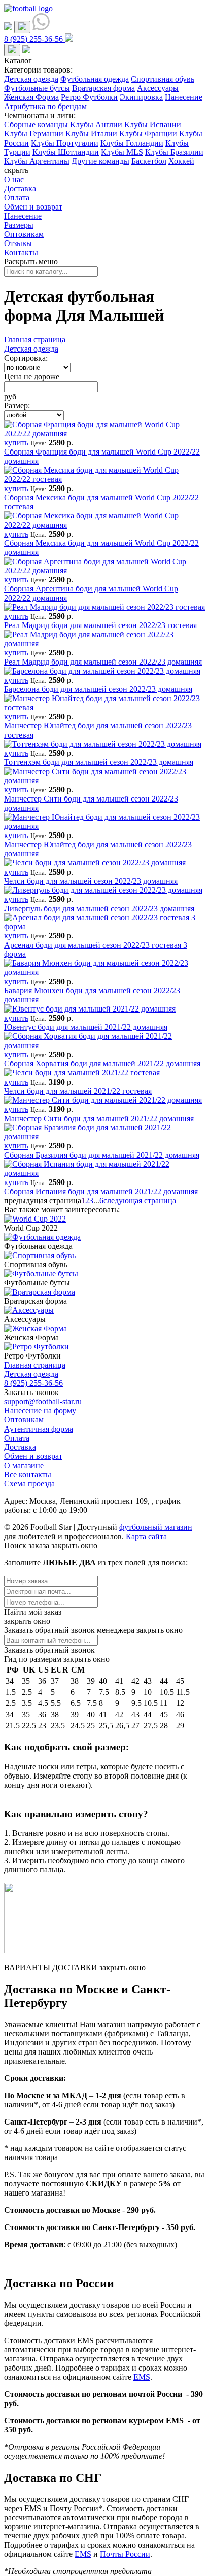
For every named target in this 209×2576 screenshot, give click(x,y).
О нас (14, 179)
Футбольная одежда (95, 79)
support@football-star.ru (43, 1401)
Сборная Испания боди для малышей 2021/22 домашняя (101, 1191)
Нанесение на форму (40, 1411)
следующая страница (140, 1200)
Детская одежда (31, 79)
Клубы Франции (148, 134)
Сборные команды (36, 125)
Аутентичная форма (39, 1429)
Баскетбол (149, 161)
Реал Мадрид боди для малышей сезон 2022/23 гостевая (100, 625)
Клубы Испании (153, 125)
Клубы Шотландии (66, 152)
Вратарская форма (103, 88)
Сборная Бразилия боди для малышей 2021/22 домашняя (102, 1155)
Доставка (20, 188)
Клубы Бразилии (174, 152)
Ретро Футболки (89, 97)
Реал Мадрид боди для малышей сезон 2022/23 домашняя (103, 662)
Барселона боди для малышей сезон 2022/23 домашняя (98, 689)
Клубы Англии (96, 125)
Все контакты (28, 1474)
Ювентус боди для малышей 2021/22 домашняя (86, 1027)
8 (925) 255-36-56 (33, 1383)
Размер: (17, 406)
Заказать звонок (31, 1392)
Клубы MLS (122, 152)
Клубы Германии (34, 134)
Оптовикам (24, 234)
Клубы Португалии (65, 143)
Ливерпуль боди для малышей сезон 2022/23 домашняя (99, 908)
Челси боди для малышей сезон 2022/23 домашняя (91, 881)
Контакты (21, 252)
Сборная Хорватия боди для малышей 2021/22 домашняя (102, 1064)
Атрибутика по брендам (45, 106)
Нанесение (184, 97)
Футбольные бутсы (37, 88)
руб (10, 396)
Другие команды (100, 161)
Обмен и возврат (33, 207)
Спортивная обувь (163, 79)
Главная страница (35, 340)
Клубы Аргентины (37, 161)
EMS (142, 2377)
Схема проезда (29, 1484)
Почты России (125, 2554)
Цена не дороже (32, 377)
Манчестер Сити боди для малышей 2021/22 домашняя (99, 1118)
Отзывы (18, 243)
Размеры (19, 225)
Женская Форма (31, 97)
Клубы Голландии (132, 143)
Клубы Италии (91, 134)
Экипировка (141, 97)
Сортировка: (26, 358)
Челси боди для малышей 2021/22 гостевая (78, 1091)
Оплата (17, 198)
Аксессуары (158, 88)
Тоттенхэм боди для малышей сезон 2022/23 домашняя (99, 762)
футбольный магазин (156, 1527)
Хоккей (181, 161)
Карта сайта (146, 1536)
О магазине (24, 1465)
